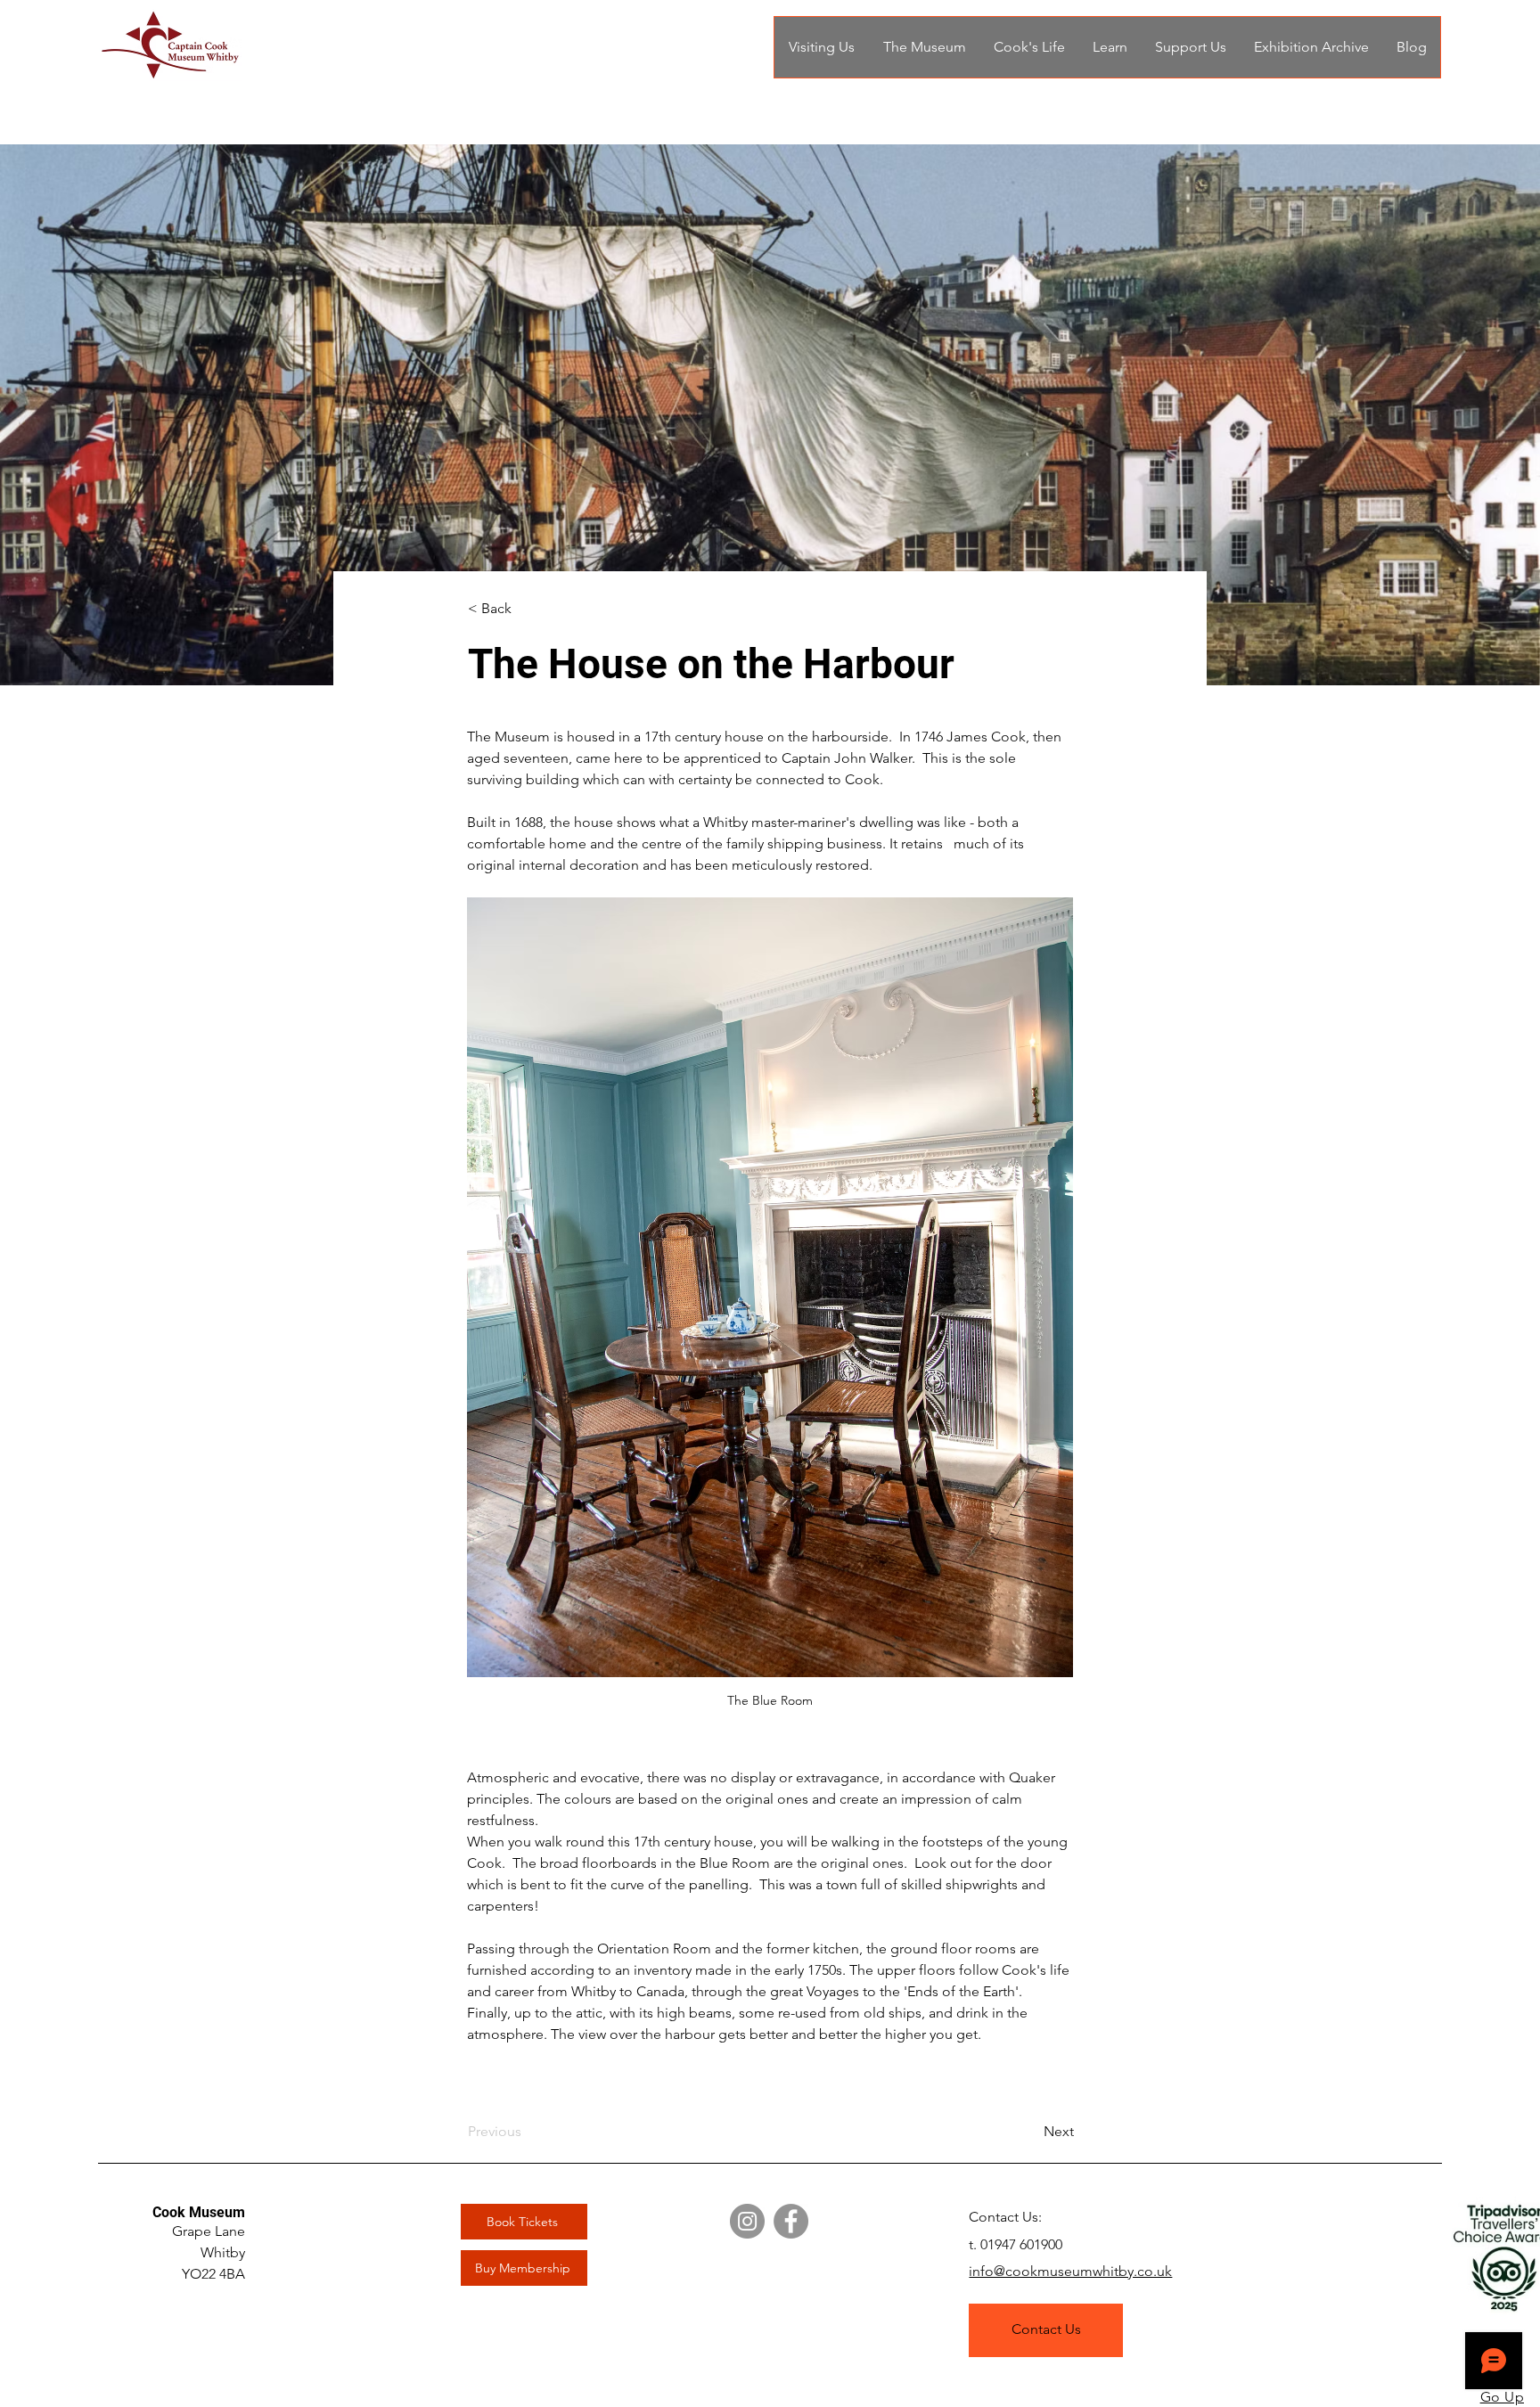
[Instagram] (747, 2221)
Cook (171, 2212)
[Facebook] (791, 2221)
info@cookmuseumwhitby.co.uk (1070, 2271)
